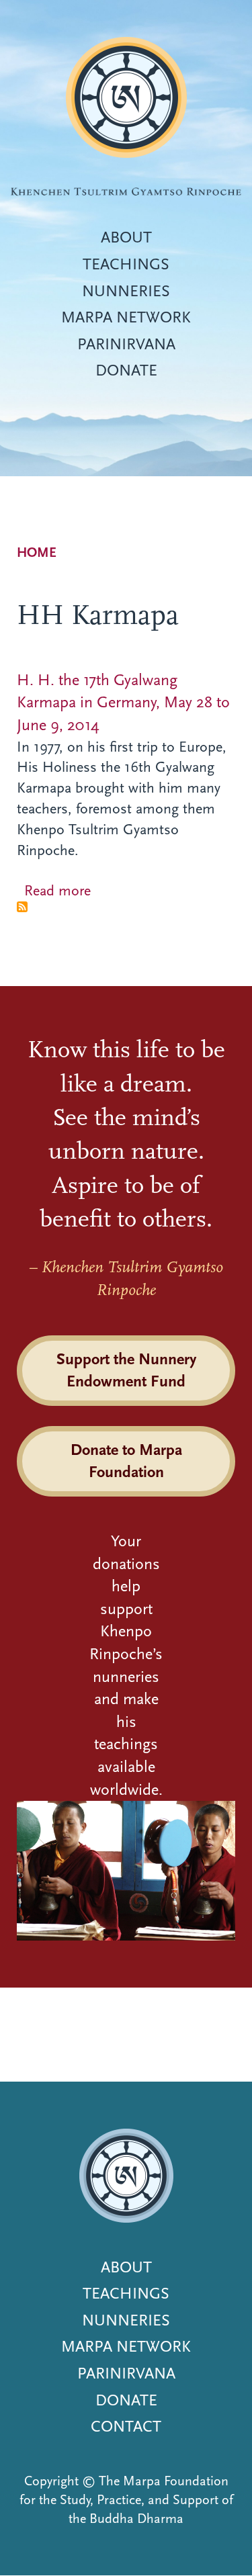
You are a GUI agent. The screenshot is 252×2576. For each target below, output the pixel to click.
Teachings (126, 264)
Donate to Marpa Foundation (126, 1461)
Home (37, 552)
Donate (126, 370)
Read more (57, 891)
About (126, 237)
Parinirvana (126, 344)
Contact (126, 2426)
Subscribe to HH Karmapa (22, 907)
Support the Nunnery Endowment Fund (126, 1370)
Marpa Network (126, 317)
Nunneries (126, 291)
